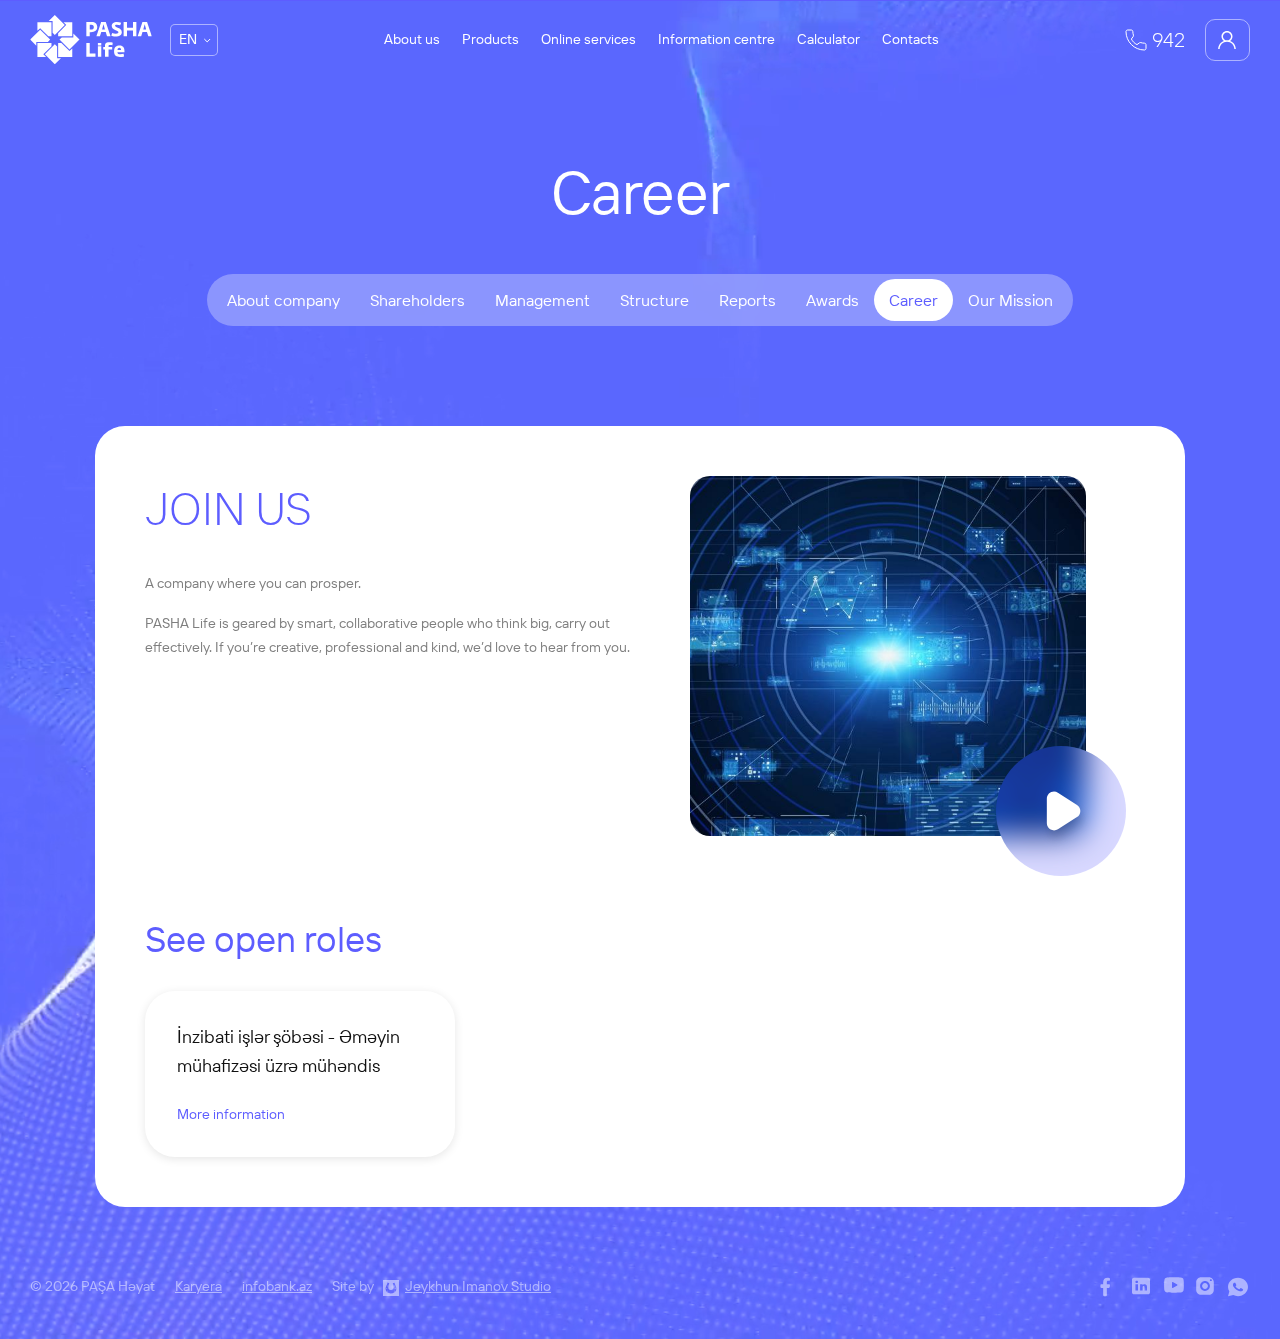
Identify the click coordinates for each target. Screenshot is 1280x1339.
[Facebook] (1111, 1288)
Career (913, 300)
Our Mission (1010, 300)
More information (231, 1114)
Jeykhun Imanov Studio (478, 1286)
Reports (747, 300)
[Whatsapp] (1239, 1288)
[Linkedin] (1143, 1288)
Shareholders (417, 300)
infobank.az (277, 1286)
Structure (654, 300)
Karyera (198, 1286)
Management (542, 300)
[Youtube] (1175, 1288)
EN (188, 39)
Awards (832, 300)
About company (283, 300)
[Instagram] (1207, 1288)
